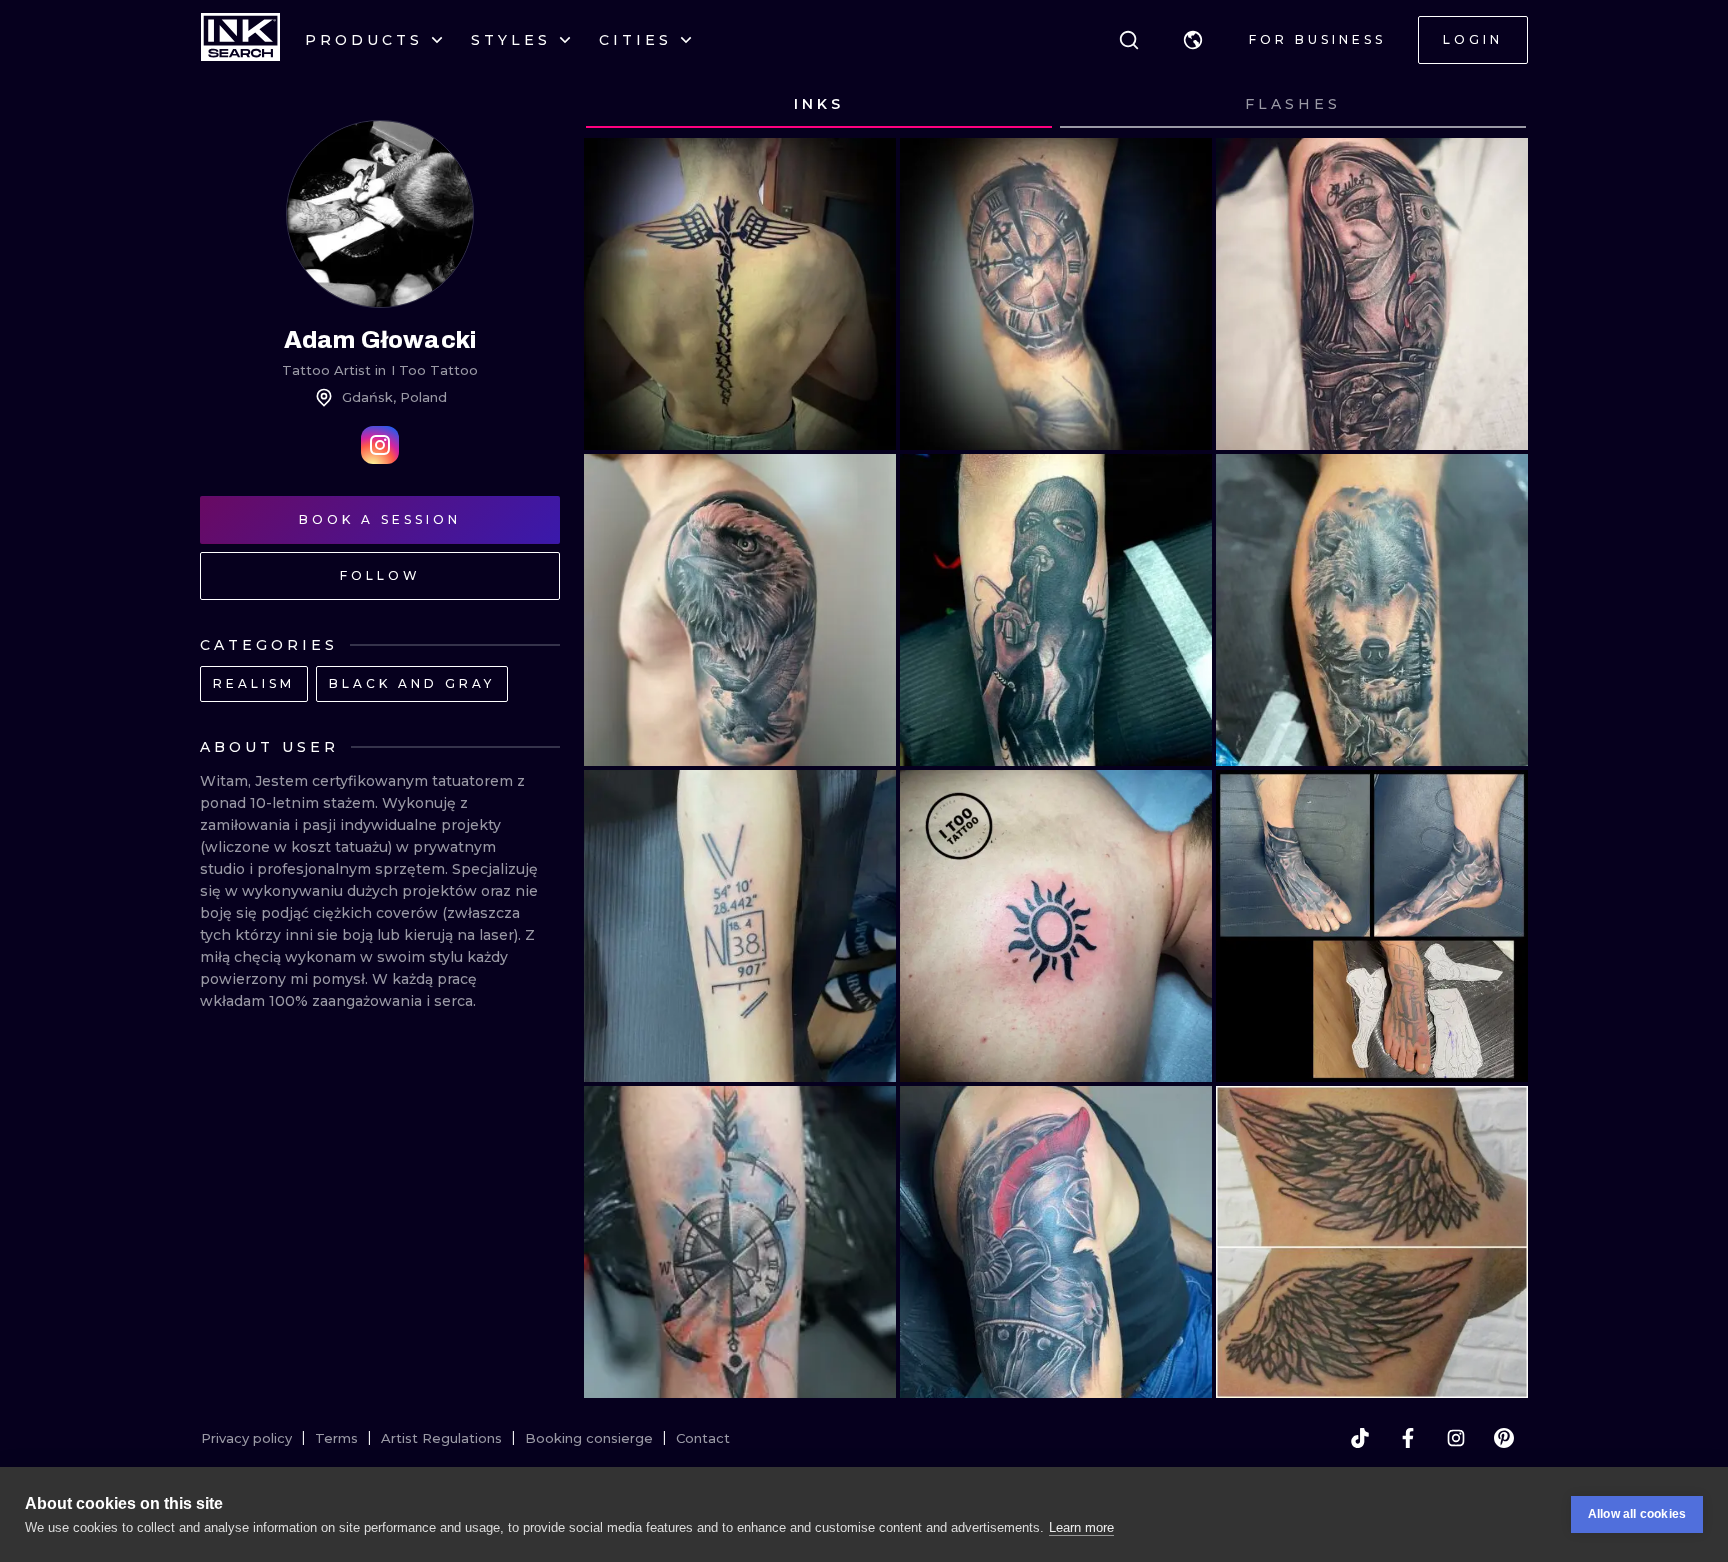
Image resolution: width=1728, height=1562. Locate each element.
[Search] (1129, 40)
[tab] (819, 105)
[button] (1193, 40)
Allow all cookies (1637, 1514)
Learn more (1081, 1527)
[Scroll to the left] (618, 105)
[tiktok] (1360, 1438)
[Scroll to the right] (1494, 105)
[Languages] (1193, 40)
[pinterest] (1504, 1438)
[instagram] (1456, 1438)
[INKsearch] (240, 40)
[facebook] (1408, 1438)
